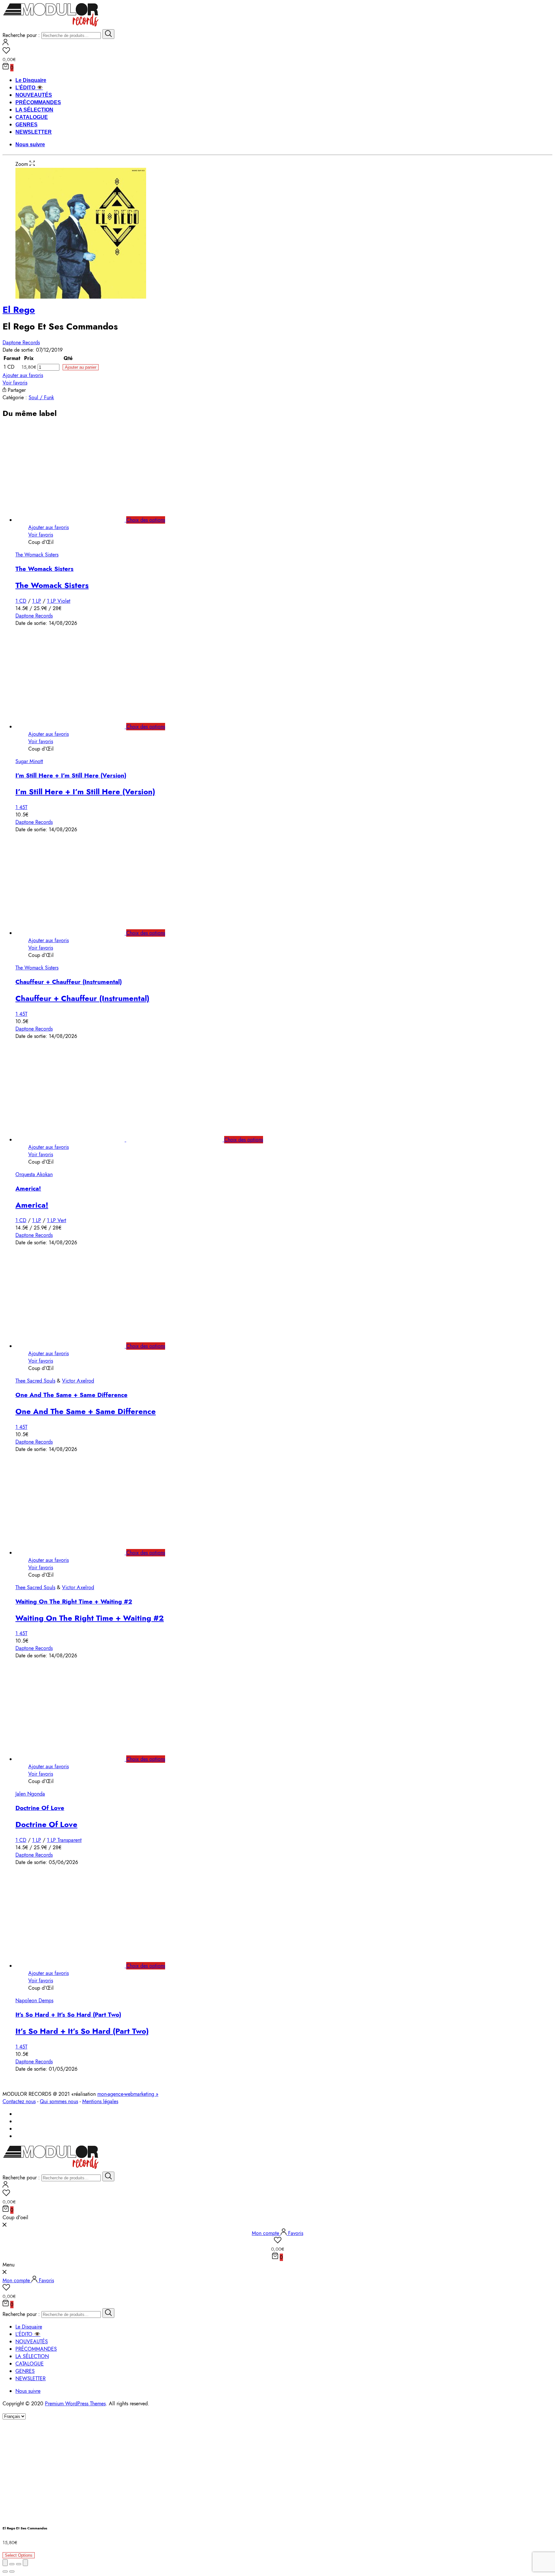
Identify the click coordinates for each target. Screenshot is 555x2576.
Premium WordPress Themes (75, 2404)
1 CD (21, 601)
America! (28, 1189)
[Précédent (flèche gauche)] (5, 2571)
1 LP (37, 601)
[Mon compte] (5, 44)
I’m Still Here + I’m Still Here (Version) (71, 775)
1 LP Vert (57, 1220)
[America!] (126, 1140)
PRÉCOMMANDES (38, 102)
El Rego (19, 310)
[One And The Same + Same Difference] (77, 1346)
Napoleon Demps (34, 2000)
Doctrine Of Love (40, 1808)
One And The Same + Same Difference (71, 1395)
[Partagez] (12, 2564)
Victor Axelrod (78, 1381)
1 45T (21, 807)
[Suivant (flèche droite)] (12, 2571)
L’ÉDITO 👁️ (29, 88)
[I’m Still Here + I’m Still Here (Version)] (77, 727)
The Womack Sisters (37, 555)
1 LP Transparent (64, 1840)
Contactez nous (19, 2101)
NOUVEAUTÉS (34, 95)
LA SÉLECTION (34, 110)
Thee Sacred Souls (35, 1381)
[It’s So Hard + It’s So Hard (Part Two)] (77, 1966)
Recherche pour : (21, 35)
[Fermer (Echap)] (5, 2563)
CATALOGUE (32, 117)
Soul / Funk (41, 397)
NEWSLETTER (34, 132)
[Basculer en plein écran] (19, 2564)
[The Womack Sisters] (77, 520)
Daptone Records (21, 342)
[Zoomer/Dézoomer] (25, 2563)
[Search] (108, 34)
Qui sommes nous (59, 2101)
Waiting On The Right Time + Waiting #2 (74, 1602)
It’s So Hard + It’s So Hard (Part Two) (68, 2015)
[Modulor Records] (51, 26)
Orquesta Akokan (34, 1174)
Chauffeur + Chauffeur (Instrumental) (69, 982)
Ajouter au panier (81, 367)
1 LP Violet (59, 601)
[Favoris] (277, 51)
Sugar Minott (29, 761)
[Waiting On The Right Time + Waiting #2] (77, 1553)
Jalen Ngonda (30, 1794)
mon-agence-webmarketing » (128, 2094)
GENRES (26, 125)
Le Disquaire (31, 80)
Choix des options (146, 520)
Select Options (19, 2555)
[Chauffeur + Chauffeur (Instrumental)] (77, 933)
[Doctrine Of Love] (77, 1759)
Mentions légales (100, 2101)
